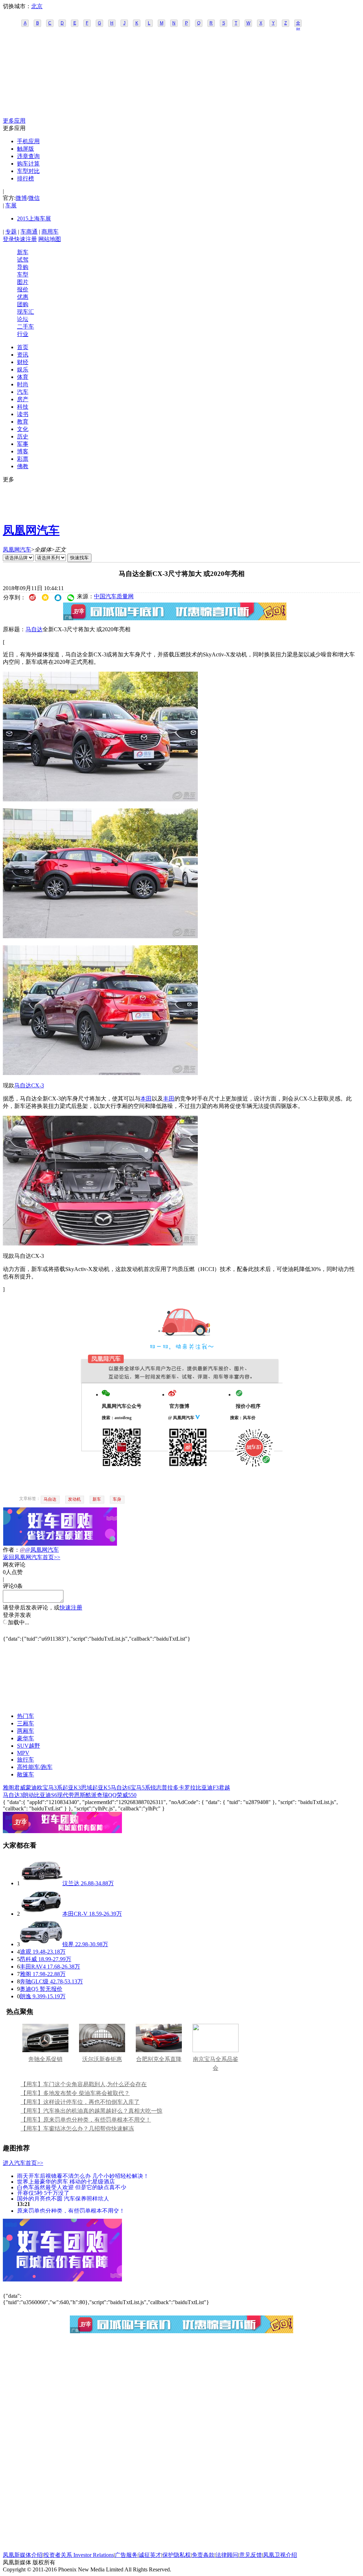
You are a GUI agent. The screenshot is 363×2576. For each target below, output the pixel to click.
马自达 (34, 629)
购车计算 (28, 164)
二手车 (26, 327)
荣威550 (127, 1795)
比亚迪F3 (207, 1788)
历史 (23, 436)
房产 (23, 399)
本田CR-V (75, 1914)
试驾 (23, 260)
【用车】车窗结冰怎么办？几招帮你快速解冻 (77, 2129)
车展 (11, 205)
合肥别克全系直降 (159, 2059)
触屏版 (26, 149)
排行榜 (26, 178)
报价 (23, 289)
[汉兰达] (41, 1883)
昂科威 (28, 1959)
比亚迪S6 (46, 1795)
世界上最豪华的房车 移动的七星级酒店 (66, 2181)
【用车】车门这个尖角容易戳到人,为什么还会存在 (84, 2084)
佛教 (23, 466)
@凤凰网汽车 (42, 1550)
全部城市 (298, 24)
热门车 (26, 1716)
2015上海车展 (34, 219)
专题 (11, 232)
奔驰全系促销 (45, 2059)
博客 (23, 451)
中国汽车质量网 (114, 596)
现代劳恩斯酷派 (77, 1795)
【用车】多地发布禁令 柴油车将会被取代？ (75, 2093)
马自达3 (13, 1795)
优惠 (23, 297)
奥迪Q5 (29, 1989)
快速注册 (26, 239)
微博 (21, 198)
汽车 (23, 392)
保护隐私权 (177, 2555)
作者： (11, 1550)
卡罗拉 (187, 1788)
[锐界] (41, 1944)
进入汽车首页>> (23, 2163)
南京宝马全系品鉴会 (216, 2063)
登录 (9, 239)
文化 (23, 429)
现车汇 (26, 312)
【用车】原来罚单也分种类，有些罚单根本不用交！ (86, 2120)
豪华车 (26, 1738)
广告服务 (126, 2555)
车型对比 (28, 171)
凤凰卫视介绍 (280, 2555)
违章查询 (28, 156)
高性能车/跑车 (35, 1767)
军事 (23, 444)
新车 (23, 252)
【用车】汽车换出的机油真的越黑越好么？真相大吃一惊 (91, 2111)
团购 (23, 304)
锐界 (68, 1944)
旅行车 (26, 1760)
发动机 (74, 1499)
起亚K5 (101, 1788)
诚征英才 (150, 2555)
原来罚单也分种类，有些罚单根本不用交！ (71, 2210)
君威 (20, 1788)
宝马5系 (140, 1788)
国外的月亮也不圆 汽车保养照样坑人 (63, 2198)
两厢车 (26, 1731)
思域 (86, 1788)
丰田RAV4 (33, 1967)
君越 (224, 1788)
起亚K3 (72, 1788)
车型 (23, 275)
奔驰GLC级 (34, 1981)
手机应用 (28, 141)
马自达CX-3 (29, 1085)
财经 (23, 362)
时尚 (23, 384)
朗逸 (26, 1996)
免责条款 (203, 2555)
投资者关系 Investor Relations (79, 2555)
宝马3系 (52, 1788)
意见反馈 (251, 2555)
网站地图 (50, 239)
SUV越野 (29, 1746)
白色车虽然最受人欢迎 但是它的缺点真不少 (72, 2187)
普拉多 (170, 1788)
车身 (117, 1499)
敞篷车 (26, 1774)
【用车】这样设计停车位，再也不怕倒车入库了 (80, 2102)
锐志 (156, 1788)
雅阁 (9, 1788)
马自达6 (121, 1788)
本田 (146, 1099)
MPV (23, 1753)
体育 (23, 377)
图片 (23, 282)
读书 (23, 414)
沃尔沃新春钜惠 (102, 2059)
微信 (34, 198)
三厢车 (26, 1723)
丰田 (169, 1099)
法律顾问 (227, 2555)
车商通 (29, 232)
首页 (23, 347)
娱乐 (23, 369)
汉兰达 (71, 1883)
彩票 (23, 459)
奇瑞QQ (107, 1795)
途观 (26, 1952)
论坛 (23, 319)
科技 (23, 407)
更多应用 (14, 121)
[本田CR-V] (41, 1914)
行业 (23, 334)
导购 (23, 267)
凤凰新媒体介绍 (23, 2555)
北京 (37, 6)
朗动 (28, 1795)
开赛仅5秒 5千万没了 (43, 2193)
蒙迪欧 (34, 1788)
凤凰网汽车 (31, 530)
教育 (23, 422)
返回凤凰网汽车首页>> (32, 1557)
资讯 (23, 355)
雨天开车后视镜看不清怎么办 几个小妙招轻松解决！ (83, 2176)
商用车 (50, 232)
